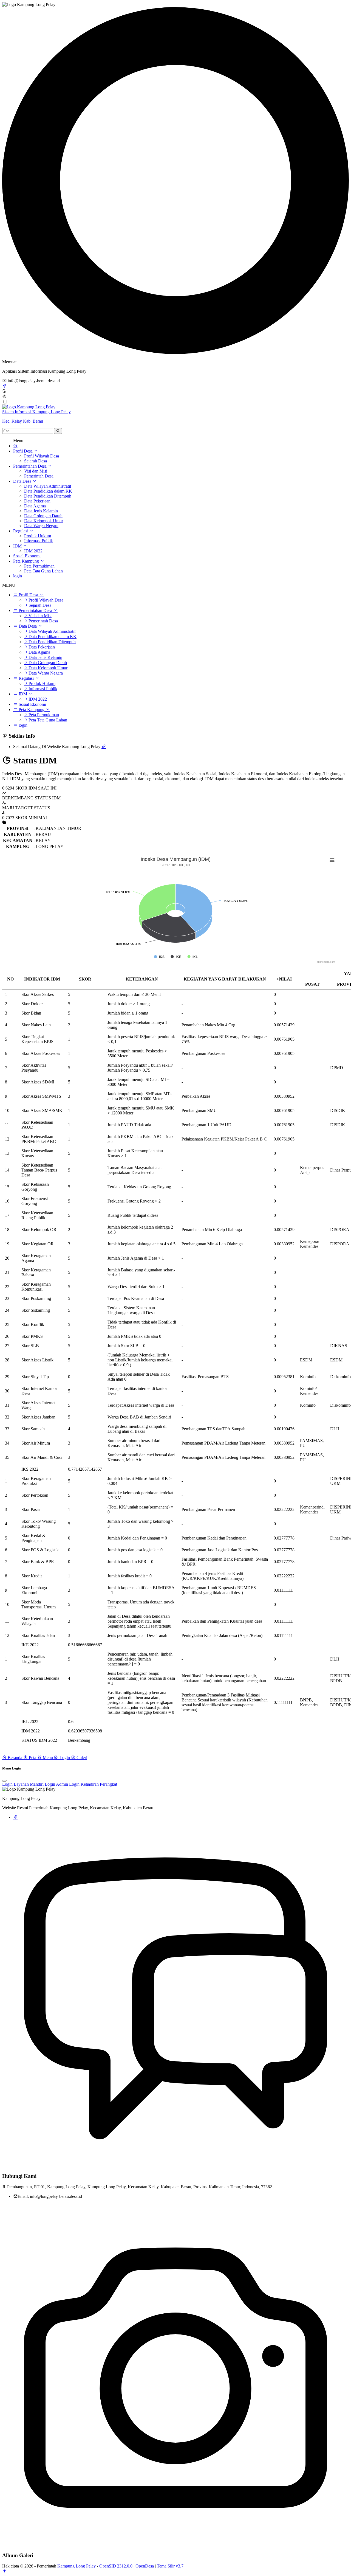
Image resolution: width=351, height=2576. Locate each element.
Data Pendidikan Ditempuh (48, 496)
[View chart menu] (332, 860)
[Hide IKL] (193, 957)
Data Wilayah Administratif (48, 486)
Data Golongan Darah (43, 516)
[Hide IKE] (176, 957)
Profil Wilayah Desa (42, 456)
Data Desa (23, 481)
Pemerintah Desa (39, 476)
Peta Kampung (27, 561)
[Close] (4, 1781)
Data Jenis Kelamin (41, 511)
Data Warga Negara (41, 526)
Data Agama (35, 506)
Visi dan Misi (36, 471)
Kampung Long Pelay (77, 2566)
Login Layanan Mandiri (23, 1784)
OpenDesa (145, 2566)
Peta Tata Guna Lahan (43, 571)
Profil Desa (23, 451)
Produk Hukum (38, 536)
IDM (18, 546)
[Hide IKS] (159, 957)
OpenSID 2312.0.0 (116, 2566)
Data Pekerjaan (37, 501)
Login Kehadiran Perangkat (93, 1784)
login (18, 576)
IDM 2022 (33, 551)
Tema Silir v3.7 (170, 2566)
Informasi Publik (39, 541)
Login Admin (56, 1784)
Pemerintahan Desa (30, 466)
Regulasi (21, 531)
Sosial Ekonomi (27, 556)
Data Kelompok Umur (44, 521)
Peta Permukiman (39, 566)
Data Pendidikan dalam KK (48, 491)
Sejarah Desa (36, 461)
